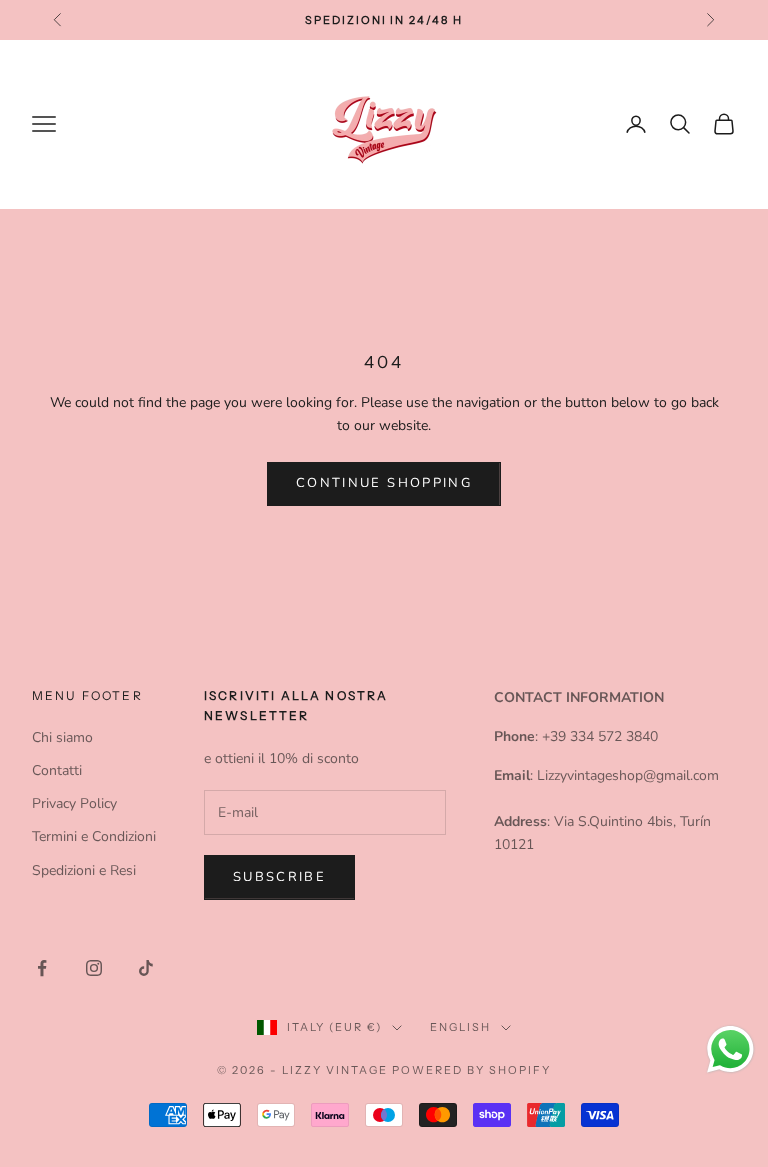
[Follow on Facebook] (42, 968)
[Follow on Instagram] (94, 968)
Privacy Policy (74, 803)
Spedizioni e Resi (84, 870)
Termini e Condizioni (94, 836)
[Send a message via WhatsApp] (730, 1049)
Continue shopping (384, 483)
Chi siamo (62, 737)
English (460, 1027)
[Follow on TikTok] (146, 968)
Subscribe (279, 877)
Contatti (57, 770)
